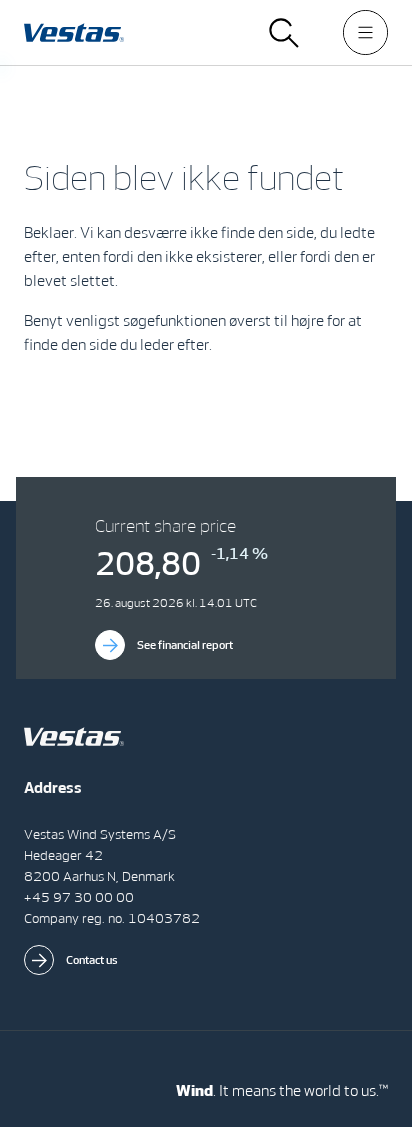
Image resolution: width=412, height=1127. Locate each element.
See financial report (185, 645)
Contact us (92, 960)
